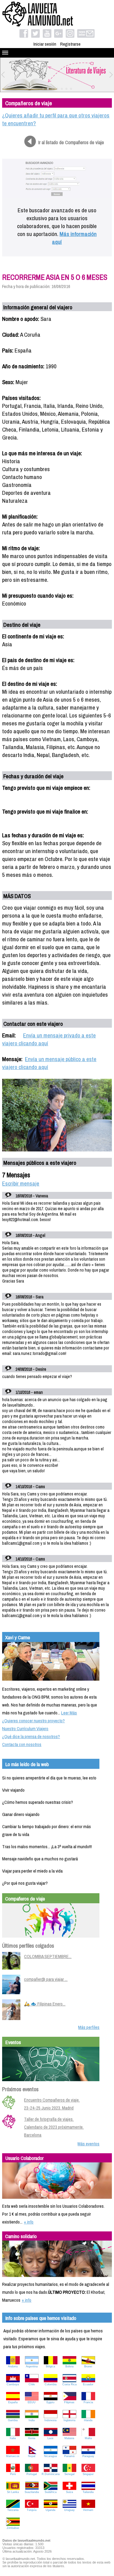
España (13, 2402)
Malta (88, 2438)
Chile (32, 2384)
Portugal (32, 2474)
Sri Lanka (13, 2492)
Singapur (88, 2474)
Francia (88, 2402)
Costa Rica (69, 2384)
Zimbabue (13, 2528)
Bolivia (69, 2366)
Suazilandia (32, 2492)
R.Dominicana (51, 2474)
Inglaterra (69, 2420)
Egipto (50, 2402)
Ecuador (88, 2384)
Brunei (88, 2366)
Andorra (13, 2366)
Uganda (50, 2510)
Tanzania (13, 2510)
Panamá (69, 2456)
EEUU (32, 2402)
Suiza (69, 2492)
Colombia (51, 2384)
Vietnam (88, 2510)
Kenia (32, 2438)
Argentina (32, 2366)
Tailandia (88, 2492)
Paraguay (88, 2456)
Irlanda (88, 2420)
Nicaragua (50, 2456)
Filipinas (69, 2402)
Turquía (32, 2510)
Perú (13, 2474)
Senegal (69, 2474)
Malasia (69, 2438)
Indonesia (50, 2420)
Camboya (13, 2384)
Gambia (13, 2420)
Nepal (32, 2456)
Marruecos (13, 2456)
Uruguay (69, 2510)
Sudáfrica (51, 2492)
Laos (50, 2438)
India (32, 2420)
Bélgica (50, 2366)
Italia (13, 2438)
